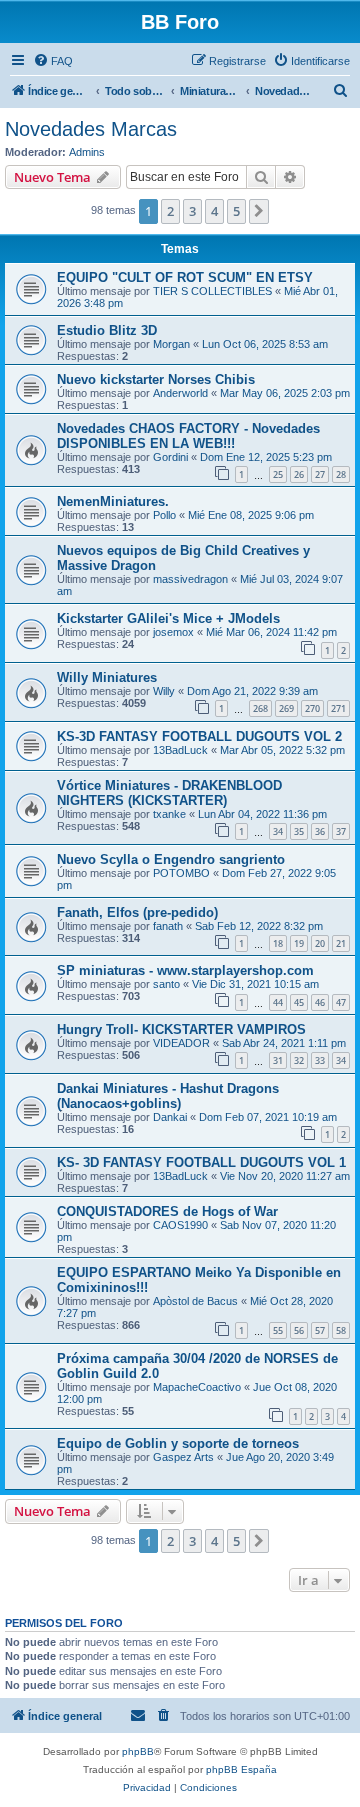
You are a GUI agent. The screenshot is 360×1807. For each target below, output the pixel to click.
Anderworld (180, 393)
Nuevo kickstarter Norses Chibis (156, 379)
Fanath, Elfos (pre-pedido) (137, 912)
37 (341, 831)
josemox (173, 632)
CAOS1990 (180, 1225)
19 (299, 943)
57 (320, 1330)
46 (320, 1002)
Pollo (164, 515)
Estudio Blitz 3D (107, 330)
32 (299, 1060)
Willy (164, 691)
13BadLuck (180, 750)
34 (278, 831)
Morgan (171, 344)
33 (320, 1060)
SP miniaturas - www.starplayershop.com (185, 970)
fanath (168, 926)
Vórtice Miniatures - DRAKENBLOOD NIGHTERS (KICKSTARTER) (169, 793)
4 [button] (214, 211)
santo (166, 984)
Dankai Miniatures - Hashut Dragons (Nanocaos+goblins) (168, 1096)
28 (341, 474)
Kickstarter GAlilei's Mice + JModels (168, 618)
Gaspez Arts (183, 1457)
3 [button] (192, 211)
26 (299, 474)
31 (278, 1060)
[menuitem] (53, 61)
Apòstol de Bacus (195, 1301)
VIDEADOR (181, 1043)
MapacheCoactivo (197, 1387)
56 (299, 1330)
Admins (87, 152)
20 (320, 943)
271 (338, 708)
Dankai (170, 1117)
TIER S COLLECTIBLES (212, 291)
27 (320, 474)
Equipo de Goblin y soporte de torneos (178, 1443)
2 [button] (170, 211)
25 (278, 474)
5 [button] (236, 211)
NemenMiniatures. (113, 501)
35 (299, 831)
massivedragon (190, 579)
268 (260, 708)
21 (341, 943)
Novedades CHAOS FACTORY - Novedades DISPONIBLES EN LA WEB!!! (188, 436)
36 (320, 831)
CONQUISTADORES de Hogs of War (167, 1211)
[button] (259, 211)
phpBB (138, 1751)
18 (278, 943)
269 (286, 708)
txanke (169, 814)
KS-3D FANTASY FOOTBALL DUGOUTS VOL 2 (199, 736)
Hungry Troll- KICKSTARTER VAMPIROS (181, 1029)
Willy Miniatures (107, 677)
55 (278, 1330)
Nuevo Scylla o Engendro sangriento (171, 859)
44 (278, 1002)
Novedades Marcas (91, 129)
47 (341, 1002)
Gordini (170, 457)
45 (299, 1002)
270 (312, 708)
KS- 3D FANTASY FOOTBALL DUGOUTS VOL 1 (201, 1162)
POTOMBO (181, 873)
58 (341, 1330)
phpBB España (241, 1769)
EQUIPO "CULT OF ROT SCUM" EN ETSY (185, 277)
